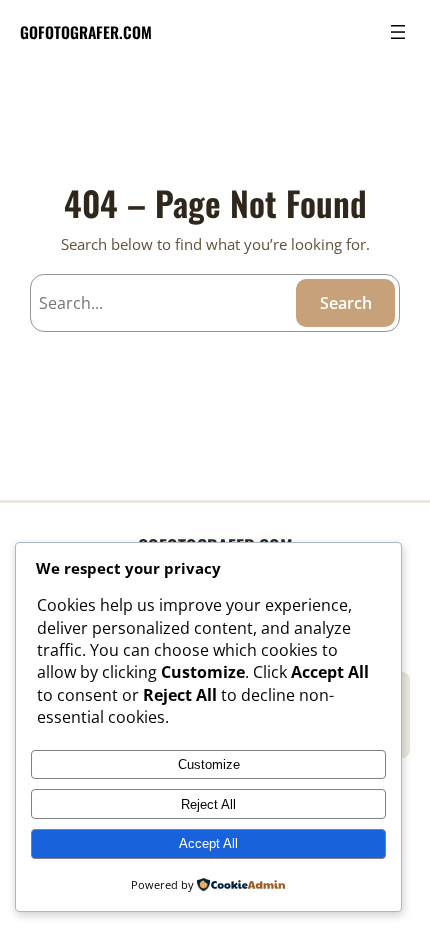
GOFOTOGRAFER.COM (86, 31)
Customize (209, 764)
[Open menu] (398, 32)
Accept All (208, 843)
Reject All (208, 804)
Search (346, 303)
